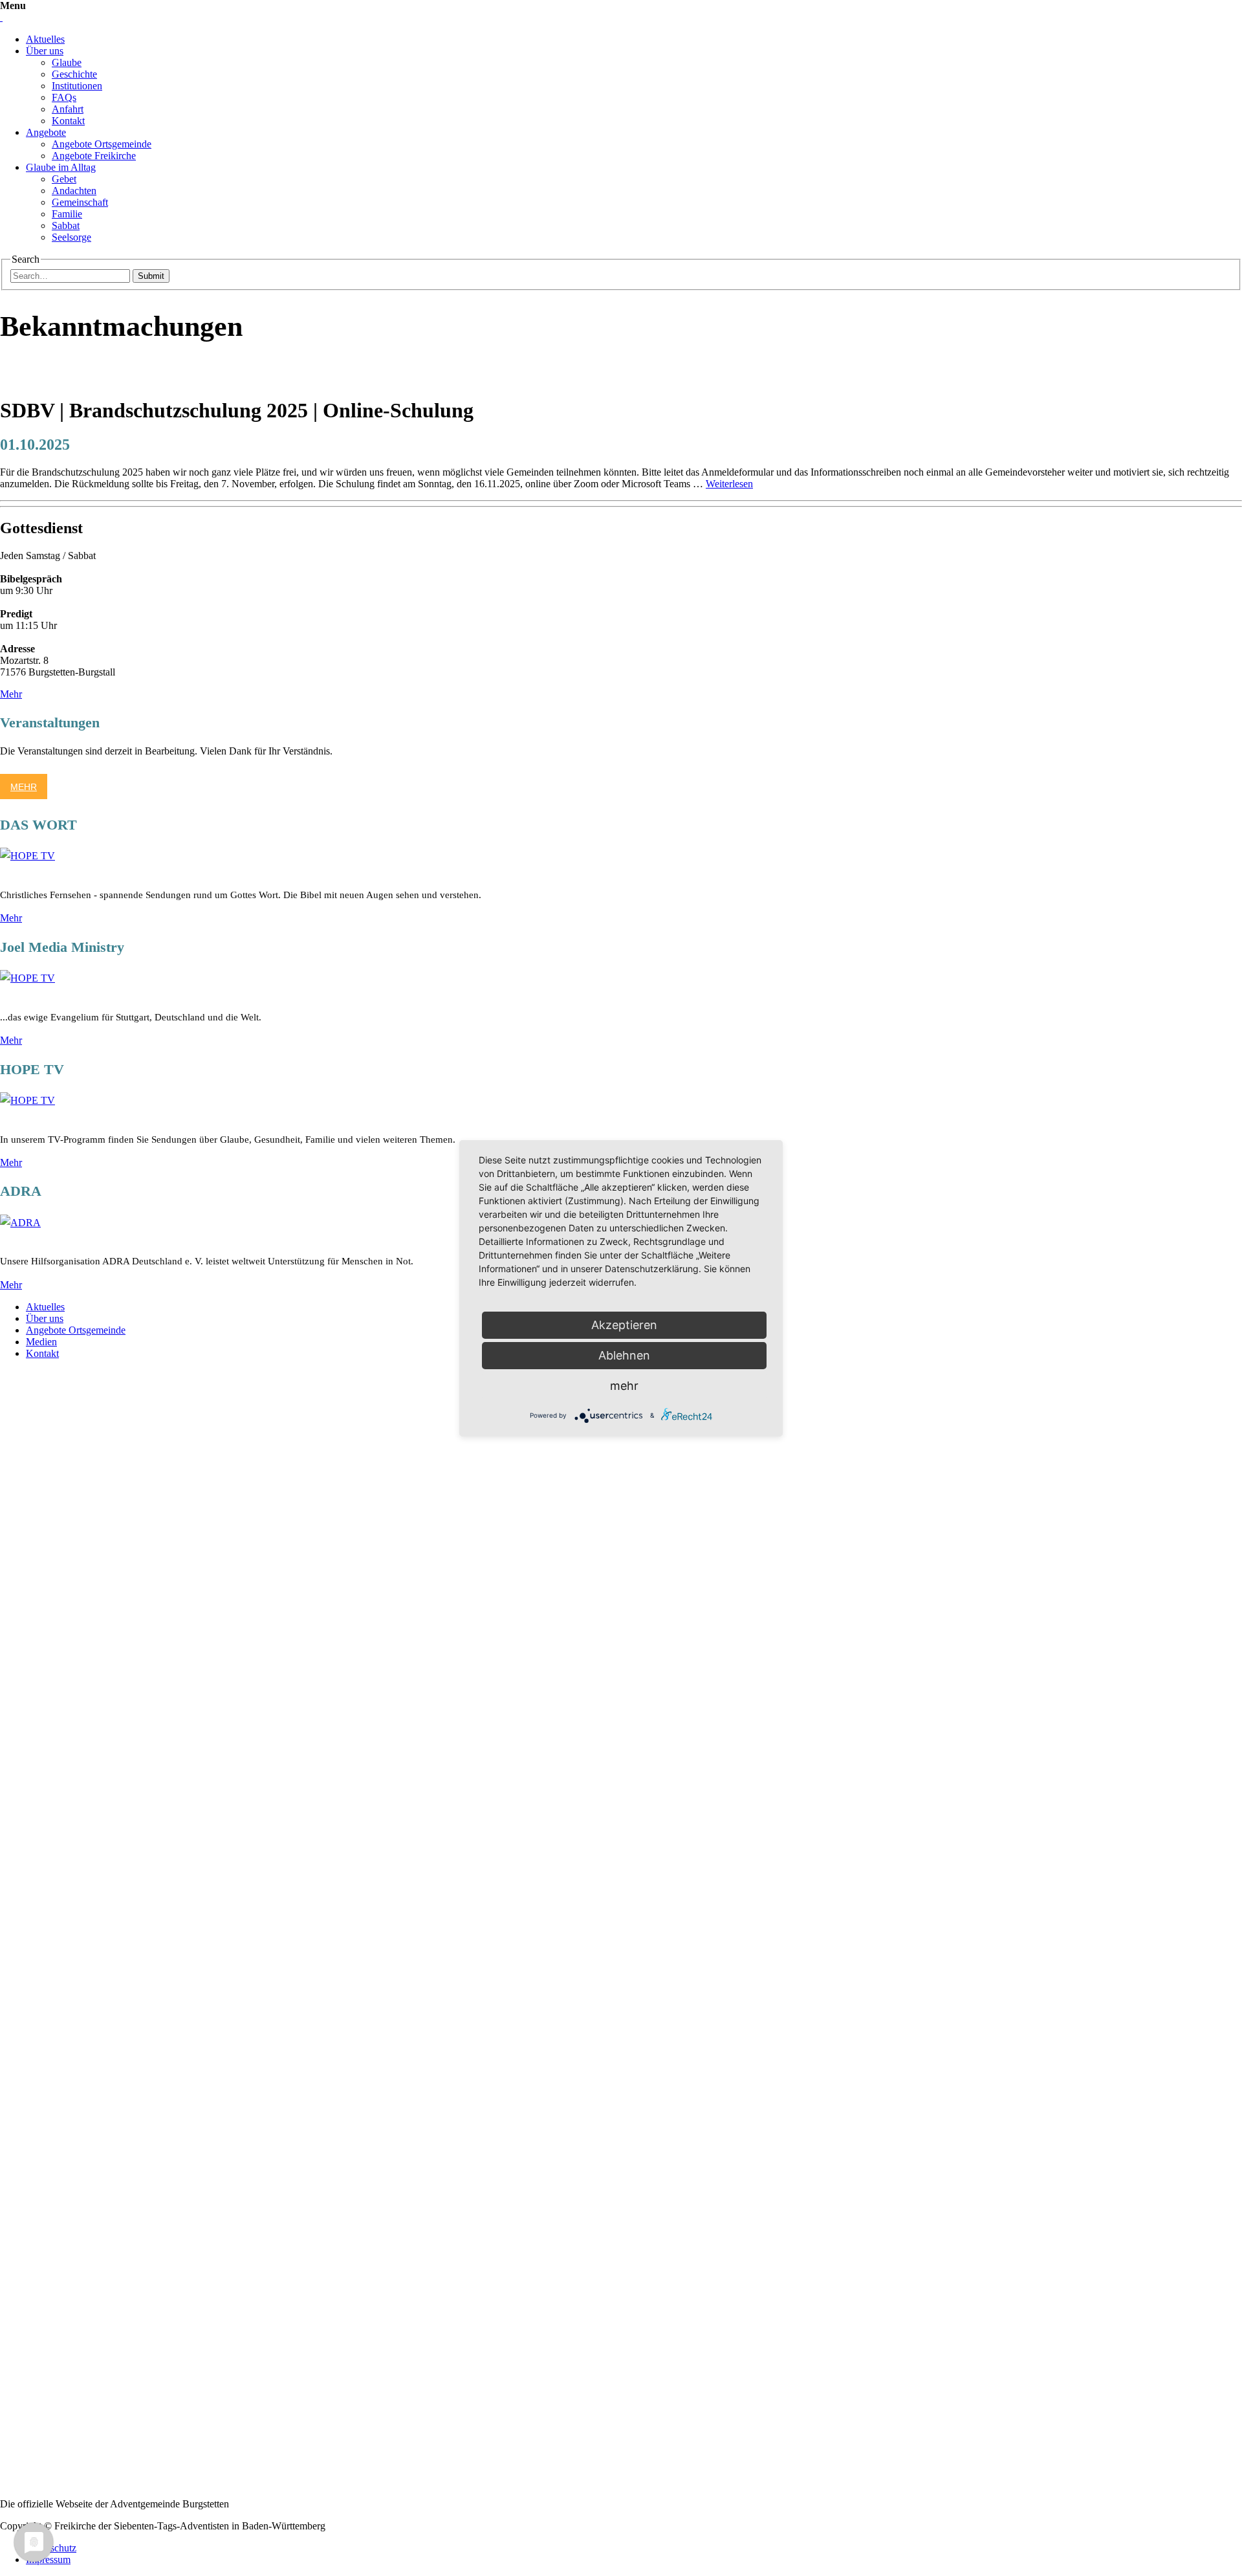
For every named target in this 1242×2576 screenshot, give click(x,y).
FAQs (64, 97)
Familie (67, 214)
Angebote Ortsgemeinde (102, 144)
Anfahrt (68, 109)
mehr (624, 1386)
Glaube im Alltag (61, 167)
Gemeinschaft (80, 202)
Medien (41, 1342)
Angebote (46, 132)
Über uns (45, 51)
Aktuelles (45, 39)
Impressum (48, 2559)
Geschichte (74, 74)
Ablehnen (624, 1355)
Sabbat (66, 226)
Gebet (64, 179)
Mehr (11, 694)
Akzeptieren (624, 1325)
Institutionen (77, 86)
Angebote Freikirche (94, 156)
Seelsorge (71, 237)
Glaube (67, 62)
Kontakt (68, 121)
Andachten (74, 191)
